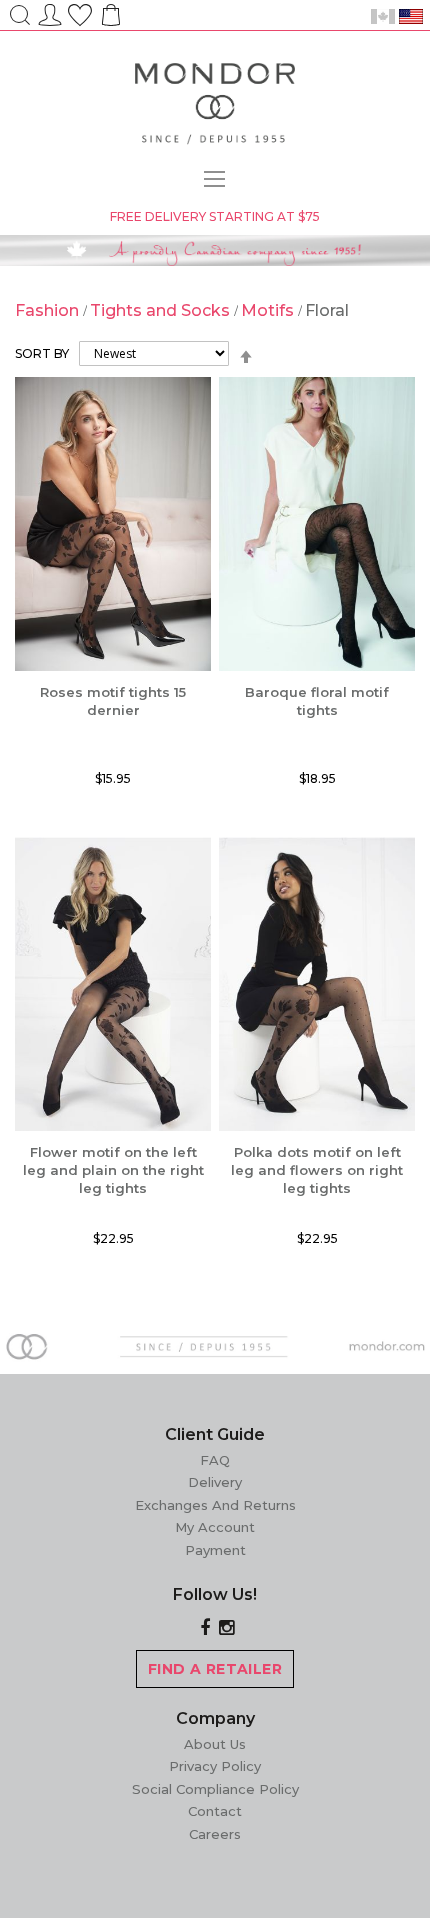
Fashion (49, 310)
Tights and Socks (162, 310)
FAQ (215, 1460)
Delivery (215, 1482)
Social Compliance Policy (215, 1789)
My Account (215, 1527)
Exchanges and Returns (215, 1505)
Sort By (42, 353)
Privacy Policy (215, 1766)
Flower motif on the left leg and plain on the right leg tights (113, 1170)
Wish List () (80, 12)
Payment (215, 1550)
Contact (215, 1811)
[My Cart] (109, 21)
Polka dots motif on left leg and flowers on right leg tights (317, 1170)
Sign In (50, 12)
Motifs (269, 310)
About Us (215, 1744)
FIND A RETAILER (215, 1669)
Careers (215, 1834)
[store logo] (215, 107)
